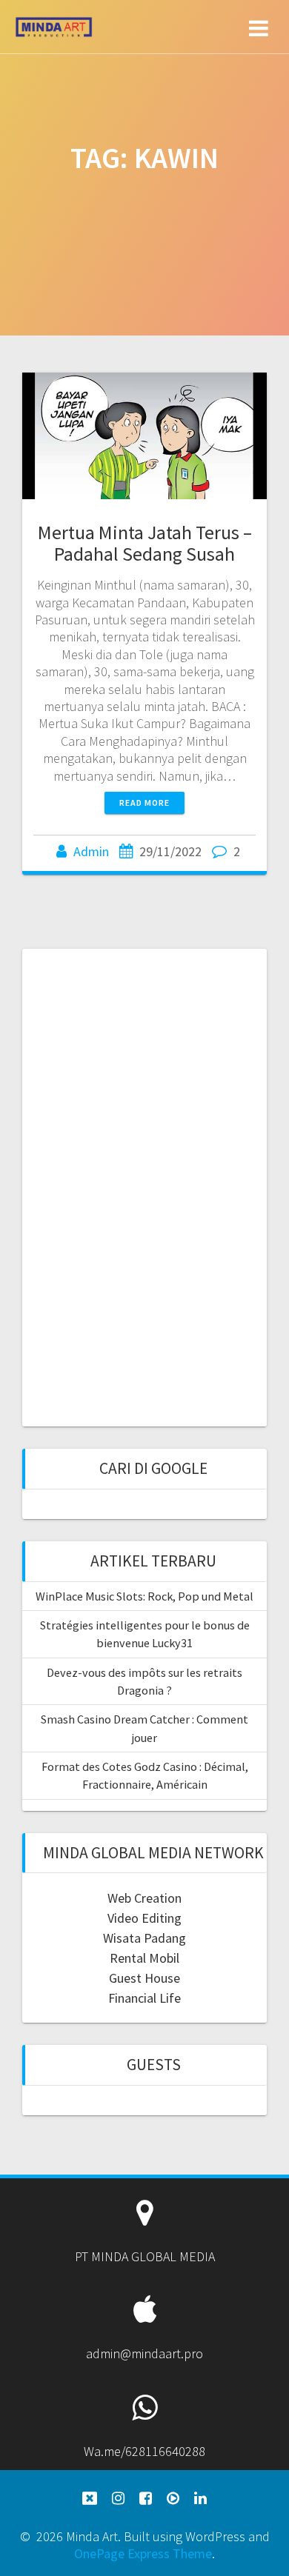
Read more (144, 803)
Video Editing (144, 1918)
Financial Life (144, 1998)
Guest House (144, 1978)
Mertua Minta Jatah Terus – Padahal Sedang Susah (145, 543)
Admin (91, 851)
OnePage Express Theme (143, 2553)
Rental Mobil (144, 1958)
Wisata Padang (144, 1938)
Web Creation (144, 1898)
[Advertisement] (144, 1186)
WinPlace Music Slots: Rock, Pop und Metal (144, 1596)
